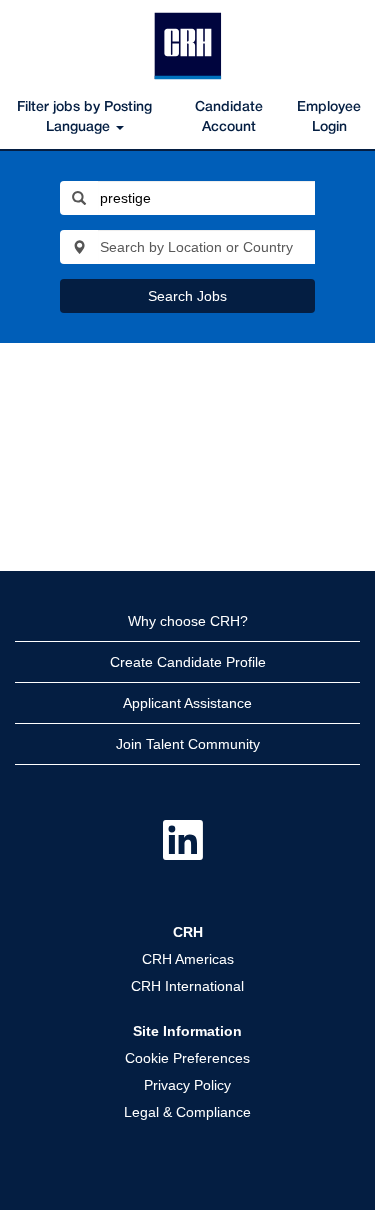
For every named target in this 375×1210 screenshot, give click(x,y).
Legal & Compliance (187, 1112)
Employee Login (329, 117)
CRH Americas (188, 959)
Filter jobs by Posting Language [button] (84, 117)
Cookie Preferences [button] (187, 1058)
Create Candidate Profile (188, 662)
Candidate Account (229, 117)
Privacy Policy (187, 1085)
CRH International (187, 986)
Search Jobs (187, 296)
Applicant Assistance (187, 703)
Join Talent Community (188, 744)
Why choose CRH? (188, 621)
